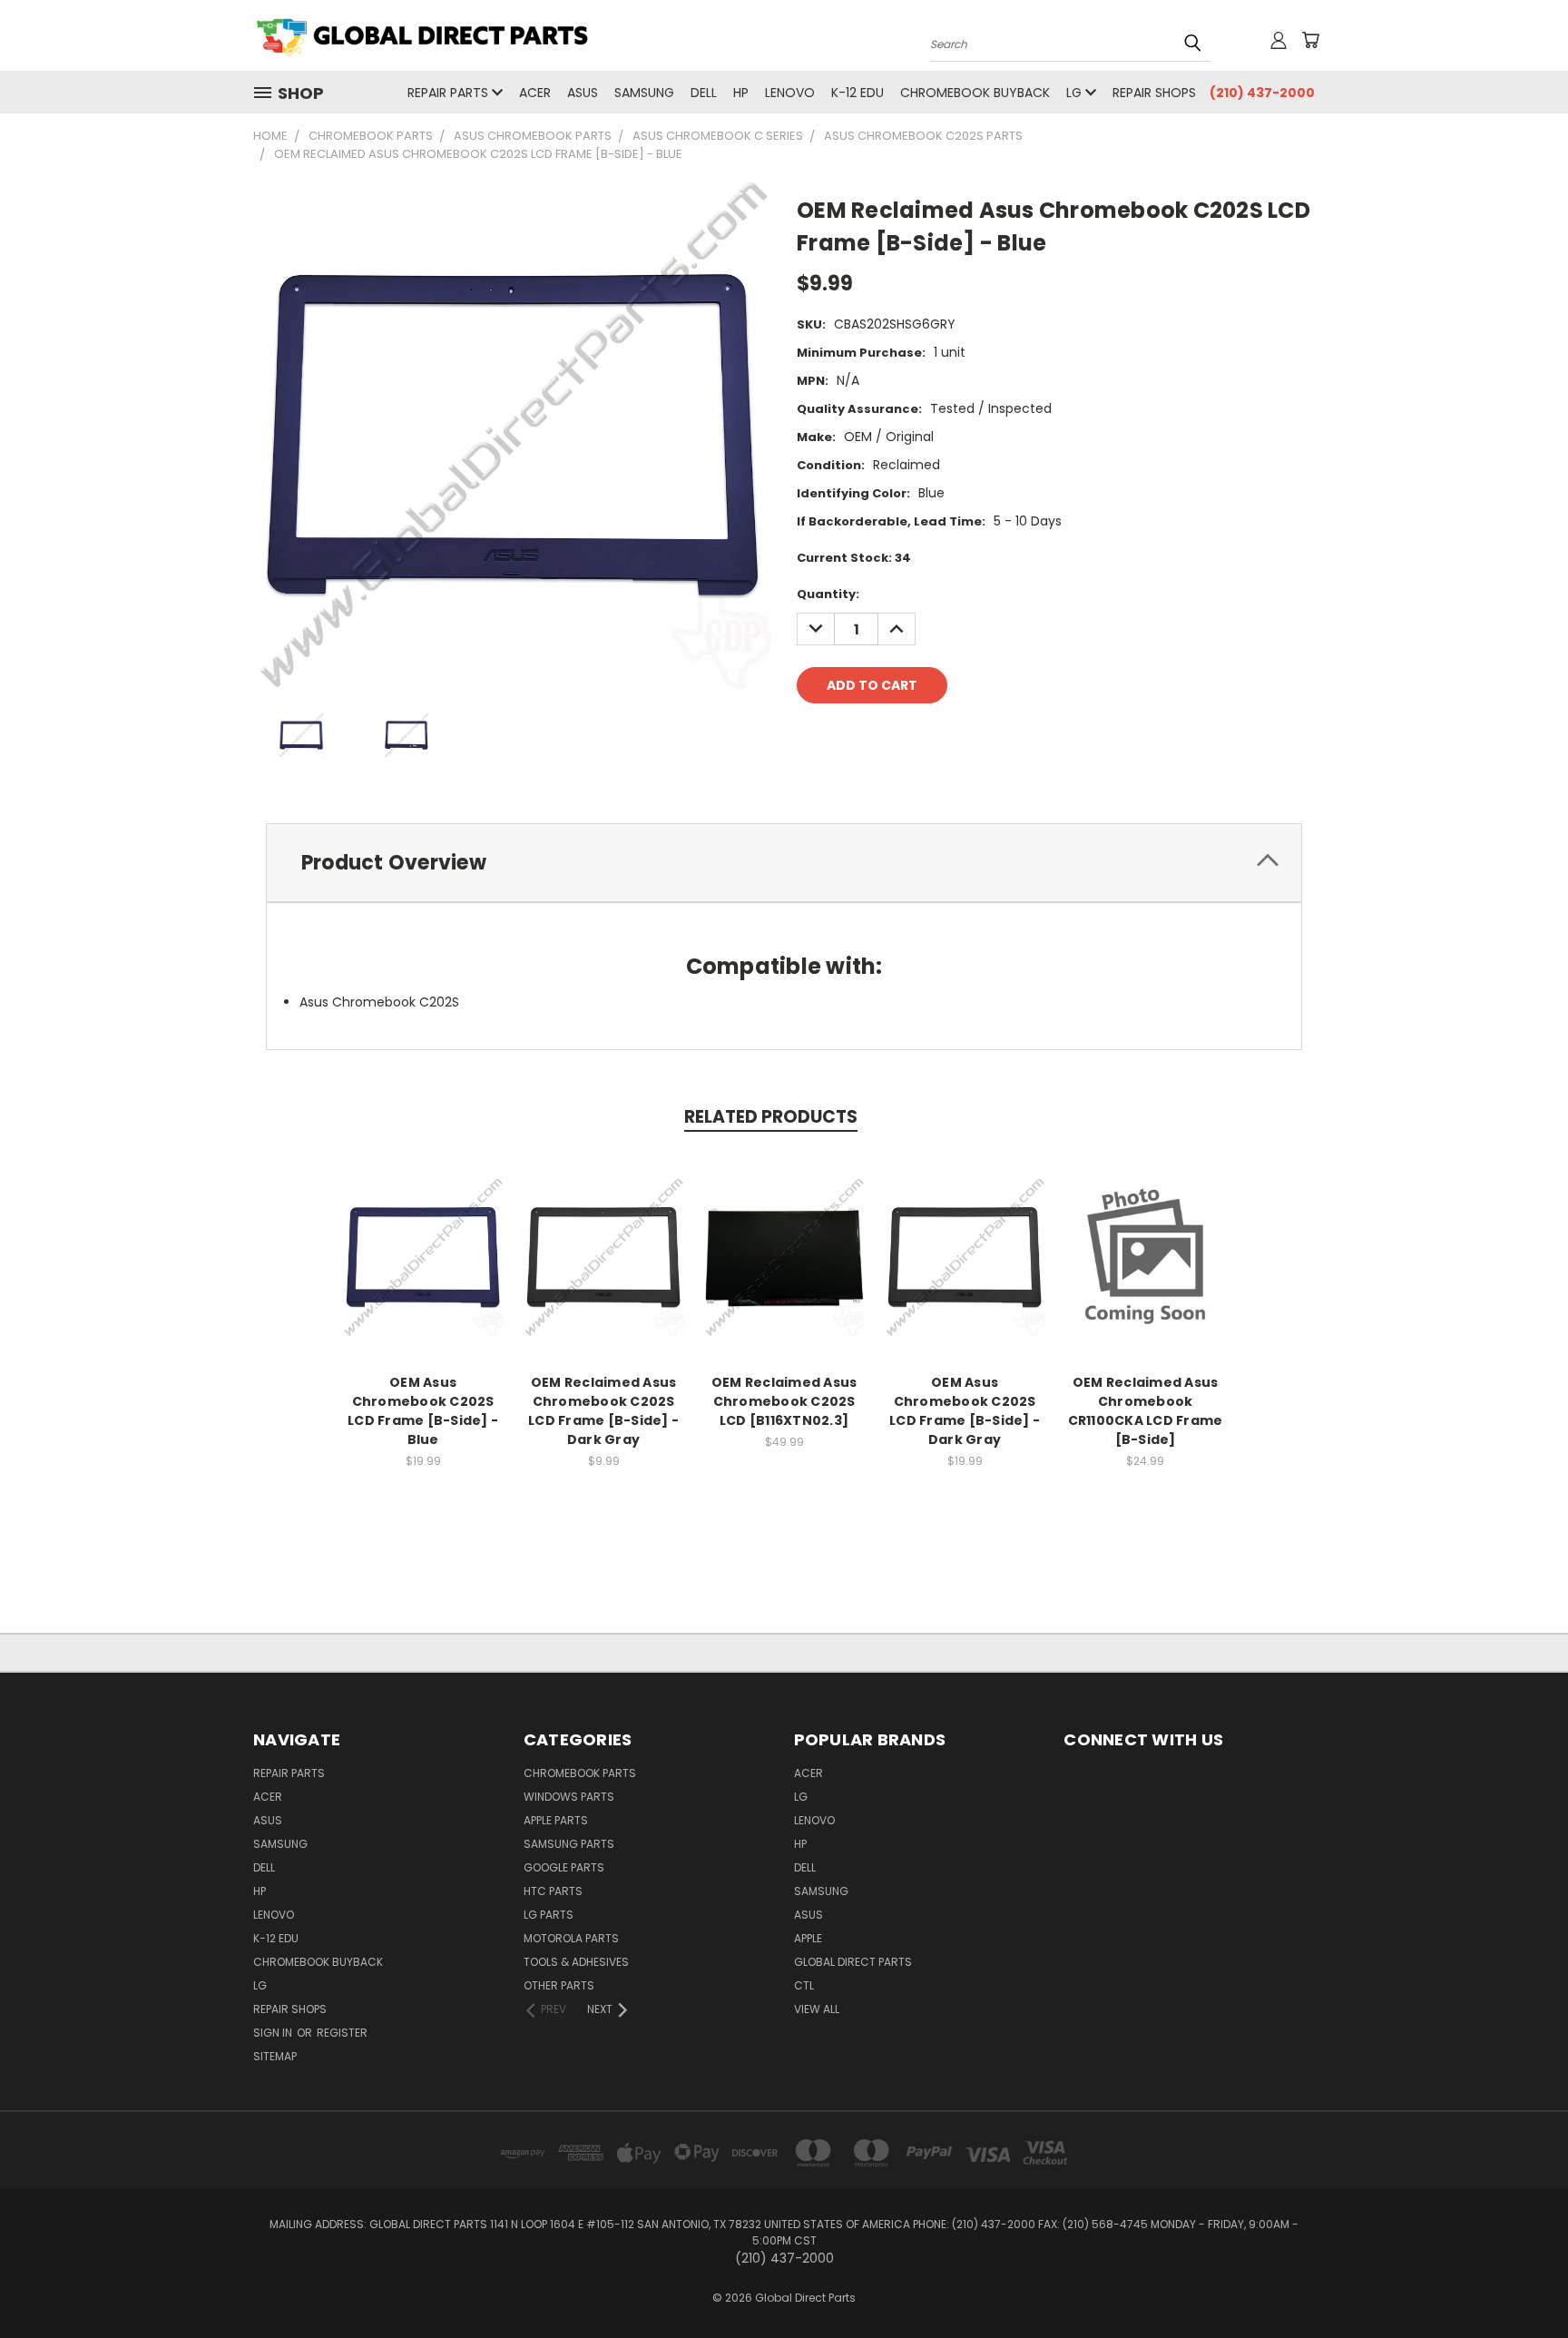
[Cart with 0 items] (1310, 40)
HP (741, 93)
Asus (583, 93)
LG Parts (549, 1915)
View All (817, 2009)
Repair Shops (1154, 93)
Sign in (274, 2033)
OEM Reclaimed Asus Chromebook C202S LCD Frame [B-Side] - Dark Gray (603, 1411)
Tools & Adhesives (576, 1962)
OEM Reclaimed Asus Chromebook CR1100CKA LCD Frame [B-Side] (1146, 1411)
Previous (1520, 2281)
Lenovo (790, 93)
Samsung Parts (569, 1844)
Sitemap (275, 2056)
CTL (804, 1985)
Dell (704, 93)
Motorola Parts (571, 1938)
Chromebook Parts (580, 1773)
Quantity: (828, 594)
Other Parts (559, 1985)
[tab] (784, 863)
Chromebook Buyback (975, 93)
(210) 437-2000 (1262, 93)
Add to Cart (423, 1271)
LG (1076, 93)
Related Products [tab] (771, 1117)
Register (342, 2033)
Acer (535, 93)
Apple (808, 1938)
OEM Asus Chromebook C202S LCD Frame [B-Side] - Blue (423, 1411)
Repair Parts (450, 93)
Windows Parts (569, 1797)
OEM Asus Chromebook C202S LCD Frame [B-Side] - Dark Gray (965, 1411)
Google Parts (564, 1867)
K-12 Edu (857, 93)
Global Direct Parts (853, 1962)
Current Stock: (854, 558)
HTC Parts (553, 1891)
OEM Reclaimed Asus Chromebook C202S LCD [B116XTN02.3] (784, 1401)
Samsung (644, 93)
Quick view (423, 1238)
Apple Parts (556, 1820)
